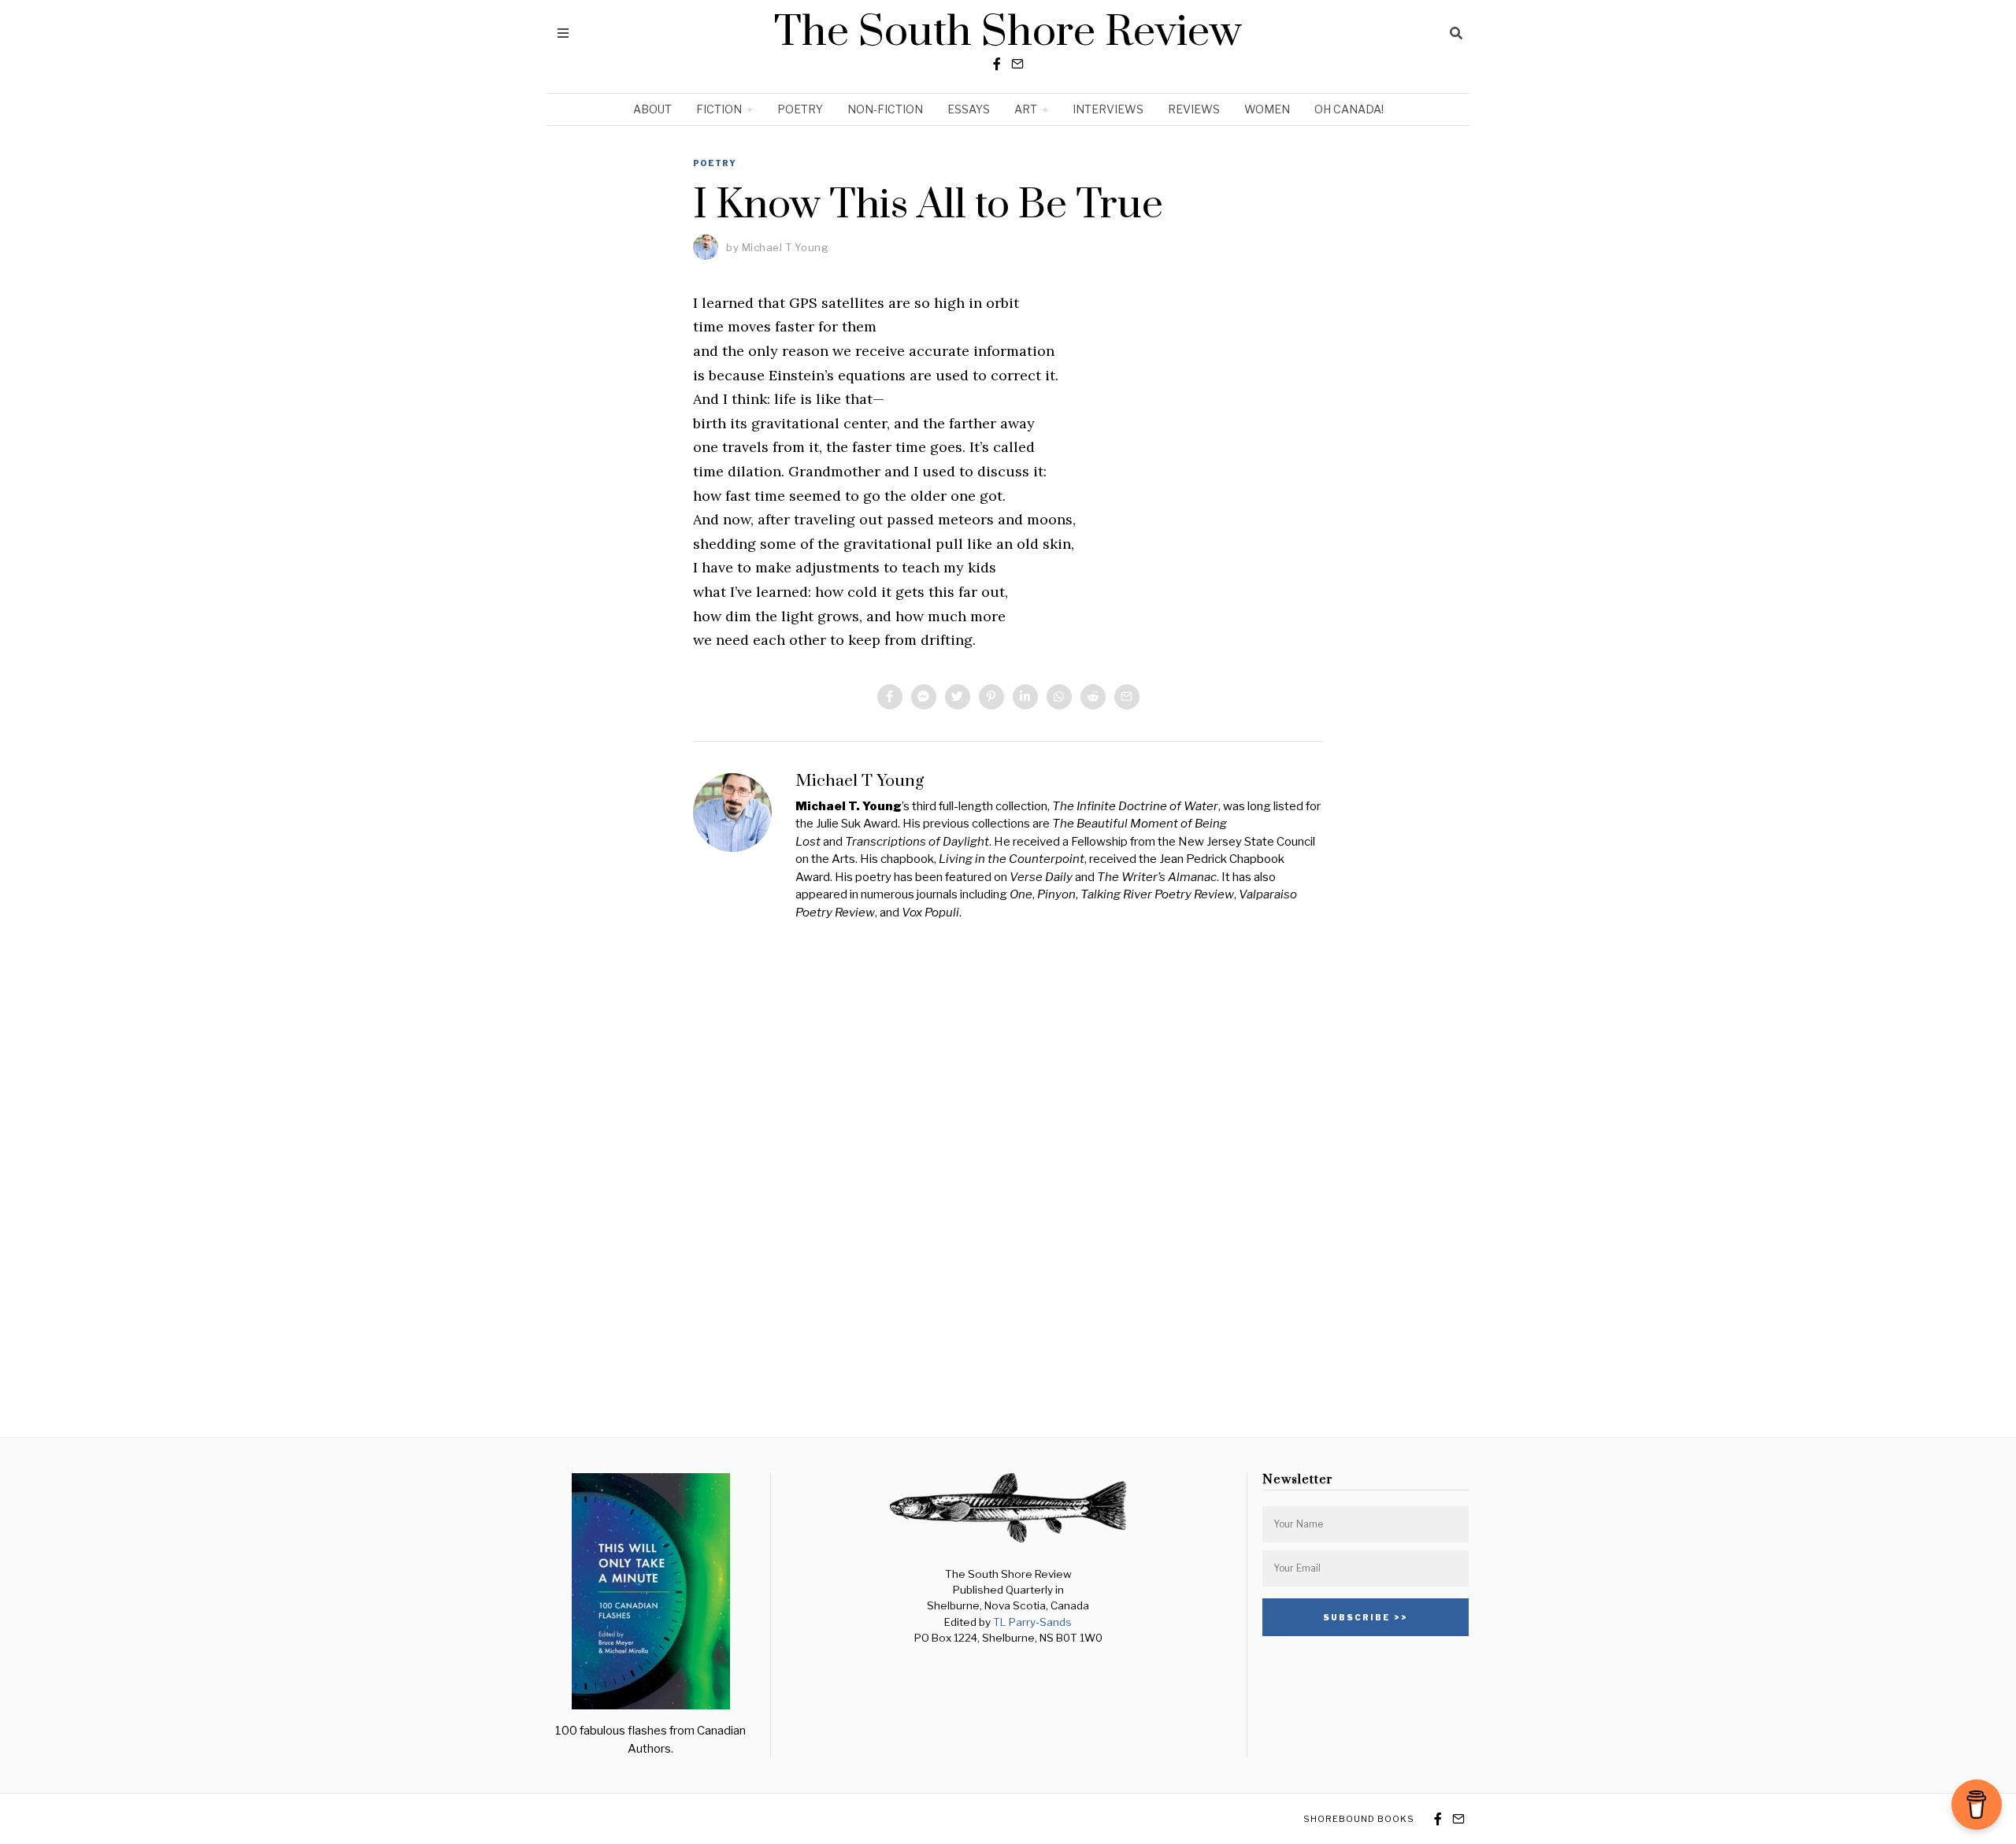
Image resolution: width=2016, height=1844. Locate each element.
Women (1267, 109)
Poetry (800, 109)
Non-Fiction (885, 109)
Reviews (1194, 109)
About (652, 109)
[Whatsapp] (1059, 697)
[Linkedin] (1025, 697)
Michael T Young (786, 247)
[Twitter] (958, 697)
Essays (969, 109)
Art (1026, 109)
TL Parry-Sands (1032, 1622)
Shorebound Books (1359, 1819)
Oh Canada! (1349, 109)
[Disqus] (1008, 1177)
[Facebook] (997, 64)
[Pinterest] (991, 697)
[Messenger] (924, 697)
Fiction (719, 109)
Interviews (1108, 109)
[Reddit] (1093, 697)
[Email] (1017, 64)
